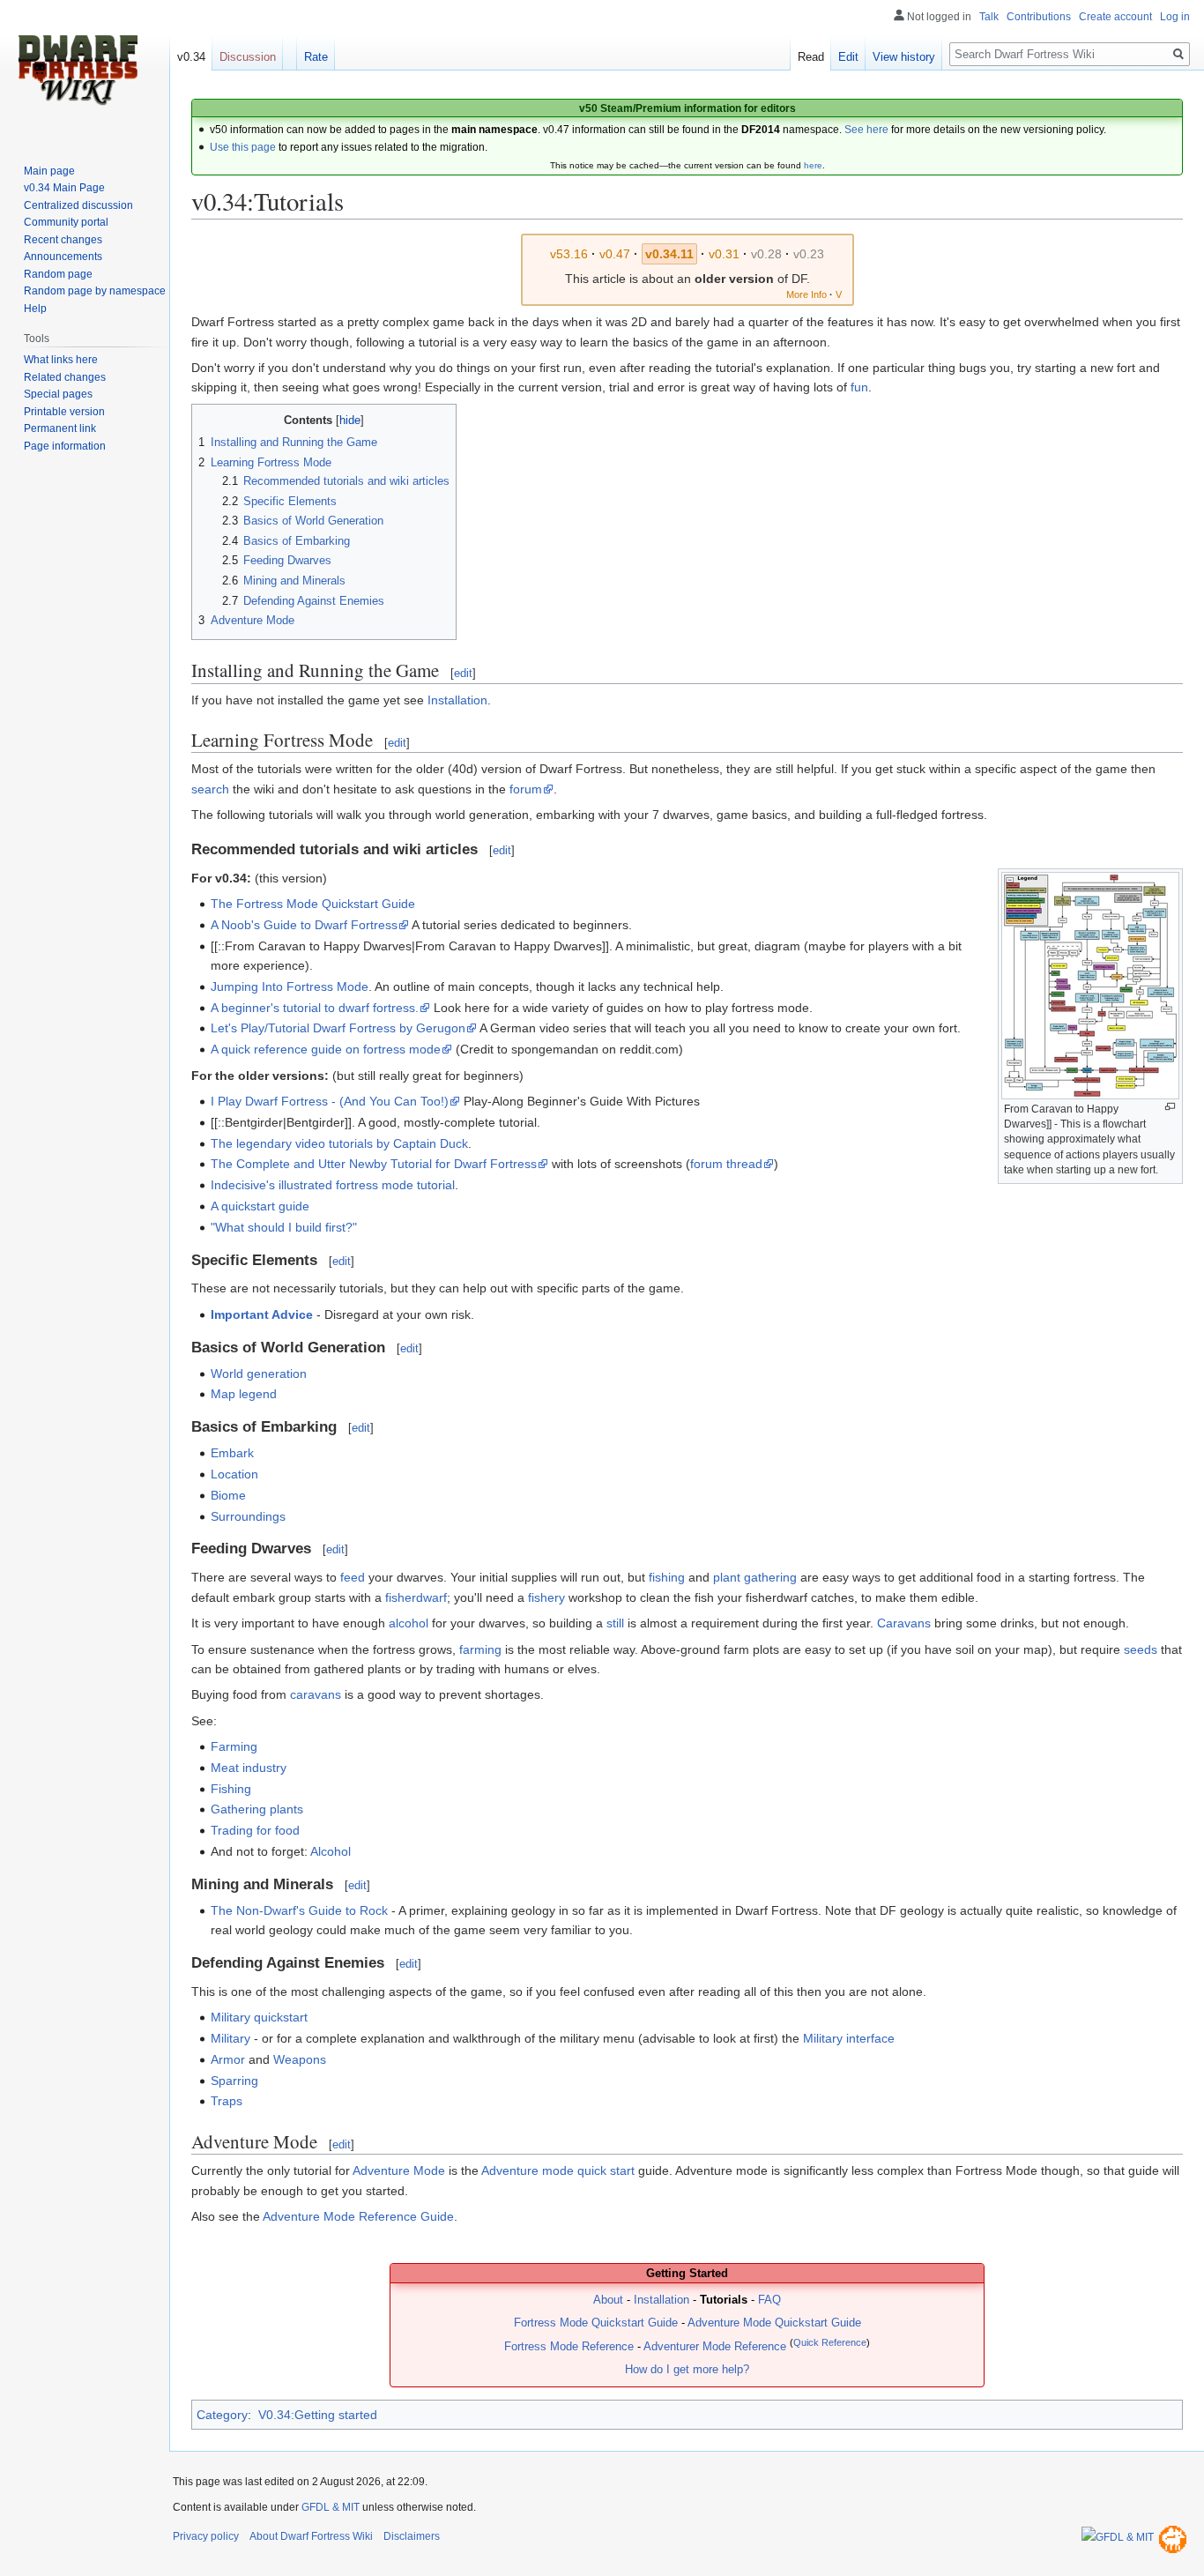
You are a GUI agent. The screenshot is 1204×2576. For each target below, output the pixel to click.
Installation (457, 700)
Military (230, 2038)
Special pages (58, 394)
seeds (1141, 1649)
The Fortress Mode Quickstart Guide (313, 904)
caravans (316, 1694)
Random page (58, 274)
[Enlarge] (1170, 1107)
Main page (49, 171)
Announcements (63, 257)
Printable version (64, 412)
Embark (232, 1453)
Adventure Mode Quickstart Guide (774, 2323)
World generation (259, 1374)
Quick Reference (830, 2342)
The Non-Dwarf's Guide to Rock (299, 1910)
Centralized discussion (78, 205)
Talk (989, 17)
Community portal (66, 222)
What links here (61, 360)
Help (35, 309)
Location (234, 1474)
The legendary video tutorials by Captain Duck (339, 1143)
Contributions (1039, 17)
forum (526, 789)
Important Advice (262, 1314)
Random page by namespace (95, 291)
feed (353, 1577)
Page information (65, 446)
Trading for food (255, 1830)
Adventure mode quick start (558, 2170)
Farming (234, 1746)
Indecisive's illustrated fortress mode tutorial (333, 1185)
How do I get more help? (687, 2370)
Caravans (904, 1623)
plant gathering (755, 1577)
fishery (546, 1597)
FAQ (769, 2300)
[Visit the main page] (78, 71)
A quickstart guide (260, 1206)
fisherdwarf (416, 1597)
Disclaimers (412, 2536)
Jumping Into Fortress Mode (290, 986)
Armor (228, 2059)
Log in (1175, 17)
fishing (667, 1577)
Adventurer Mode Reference (715, 2347)
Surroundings (248, 1516)
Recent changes (63, 240)
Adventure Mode (399, 2170)
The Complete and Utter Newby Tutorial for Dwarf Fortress (374, 1164)
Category (222, 2415)
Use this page (243, 147)
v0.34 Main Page (64, 188)
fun (859, 387)
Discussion (248, 57)
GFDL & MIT (331, 2507)
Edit (848, 57)
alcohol (409, 1623)
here (813, 165)
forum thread (726, 1164)
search (210, 789)
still (615, 1623)
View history (904, 57)
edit (463, 673)
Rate (316, 57)
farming (480, 1649)
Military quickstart (259, 2017)
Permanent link (60, 428)
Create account (1115, 17)
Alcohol (331, 1851)
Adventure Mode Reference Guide (358, 2216)
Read (811, 57)
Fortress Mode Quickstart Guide (596, 2323)
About (608, 2300)
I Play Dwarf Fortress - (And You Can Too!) (330, 1101)
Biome (228, 1495)
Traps (227, 2101)
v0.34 (191, 57)
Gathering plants (257, 1809)
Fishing (231, 1789)
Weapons (300, 2059)
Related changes (65, 377)
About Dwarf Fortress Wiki (311, 2536)
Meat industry (249, 1768)
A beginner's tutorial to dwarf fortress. (315, 1008)
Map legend (244, 1394)
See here (866, 130)
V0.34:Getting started (318, 2415)
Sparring (234, 2081)
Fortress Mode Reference (569, 2347)
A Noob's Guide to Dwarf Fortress (304, 925)
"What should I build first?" (284, 1227)
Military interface (849, 2038)
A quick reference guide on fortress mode (326, 1049)
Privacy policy (206, 2536)
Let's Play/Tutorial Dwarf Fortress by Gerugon (338, 1028)
